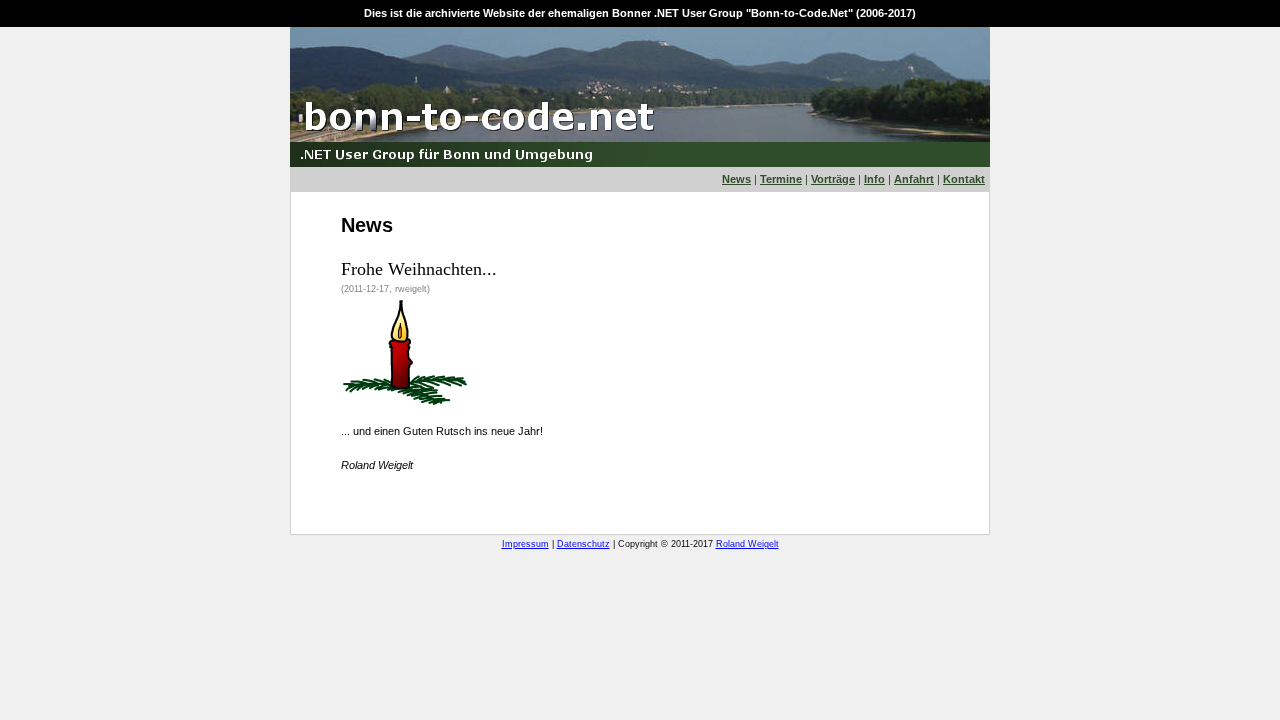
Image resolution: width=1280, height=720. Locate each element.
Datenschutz (583, 544)
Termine (781, 179)
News (736, 179)
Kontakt (964, 179)
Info (874, 179)
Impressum (525, 544)
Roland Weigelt (747, 544)
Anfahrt (914, 179)
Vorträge (833, 179)
